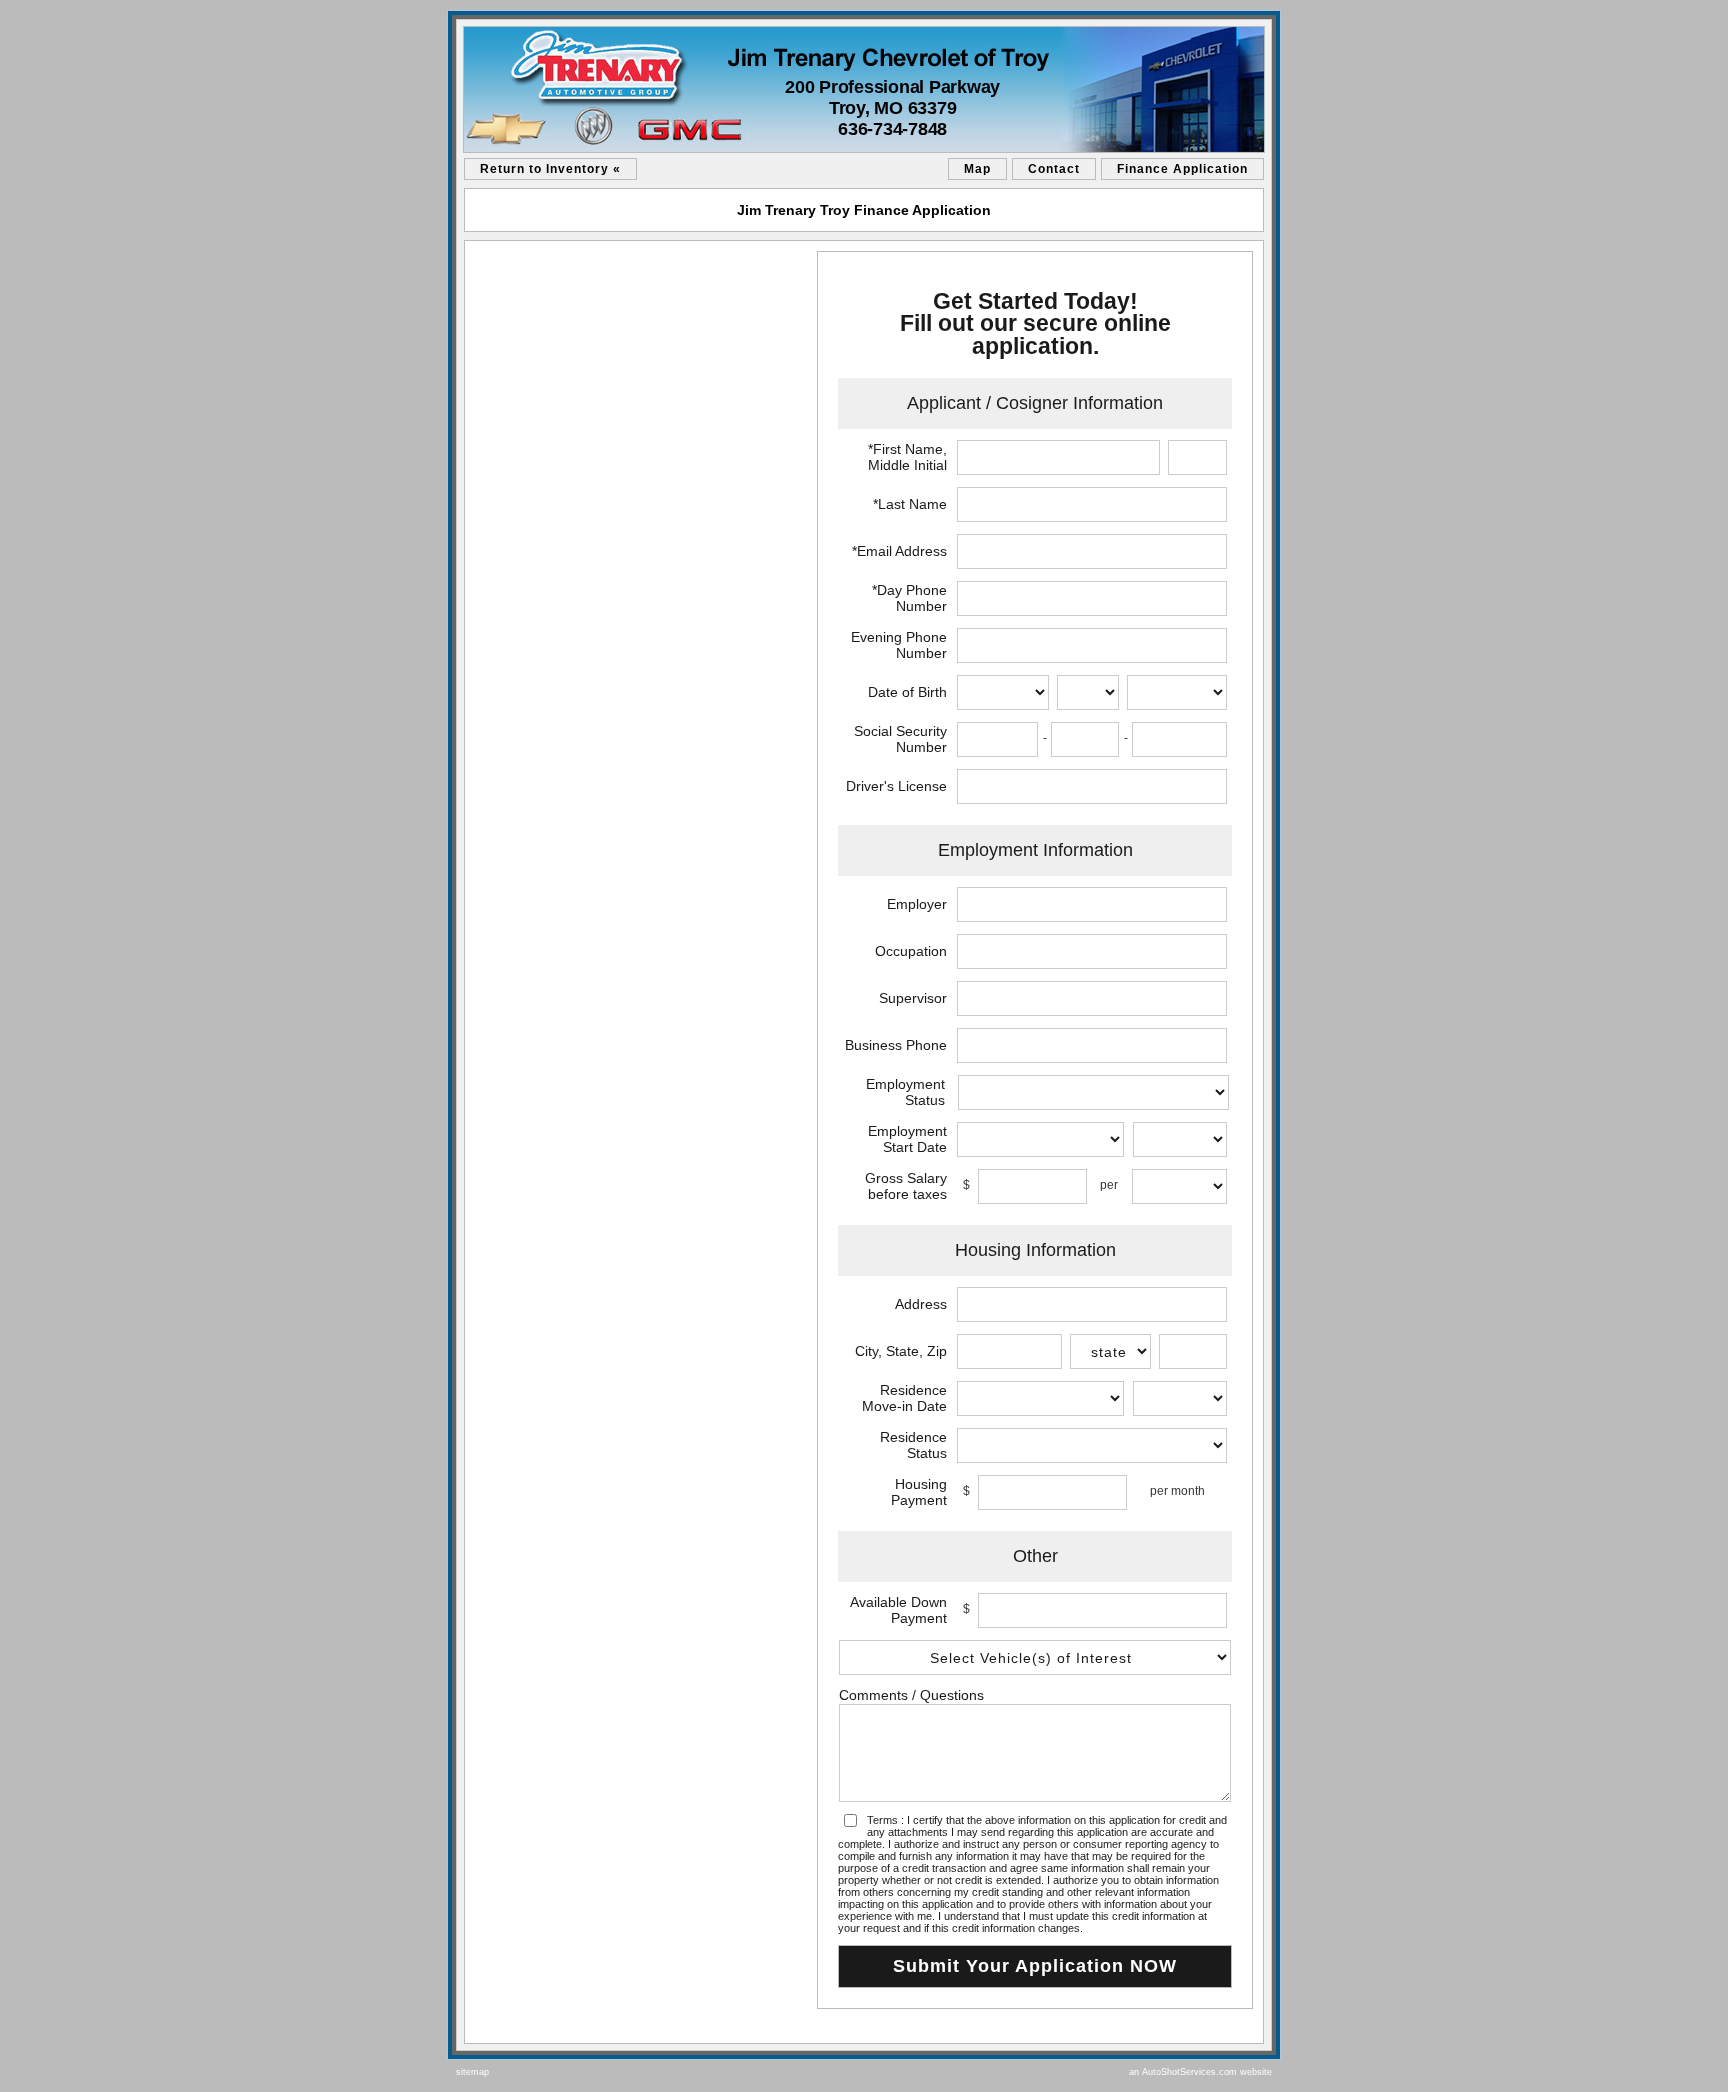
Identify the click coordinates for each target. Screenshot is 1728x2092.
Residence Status (913, 1445)
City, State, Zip (901, 1351)
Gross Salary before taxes (906, 1186)
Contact (1054, 169)
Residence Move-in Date (904, 1398)
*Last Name (910, 504)
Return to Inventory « (550, 169)
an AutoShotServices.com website (1200, 2072)
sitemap (472, 2072)
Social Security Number (900, 739)
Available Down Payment (898, 1610)
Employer (917, 904)
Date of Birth (907, 692)
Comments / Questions (911, 1695)
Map (977, 169)
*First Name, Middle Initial (907, 457)
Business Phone (896, 1045)
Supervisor (913, 998)
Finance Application (1182, 169)
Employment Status (905, 1092)
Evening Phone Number (899, 645)
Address (921, 1304)
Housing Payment (919, 1492)
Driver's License (896, 786)
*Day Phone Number (909, 598)
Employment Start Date (907, 1139)
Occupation (911, 951)
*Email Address (899, 551)
